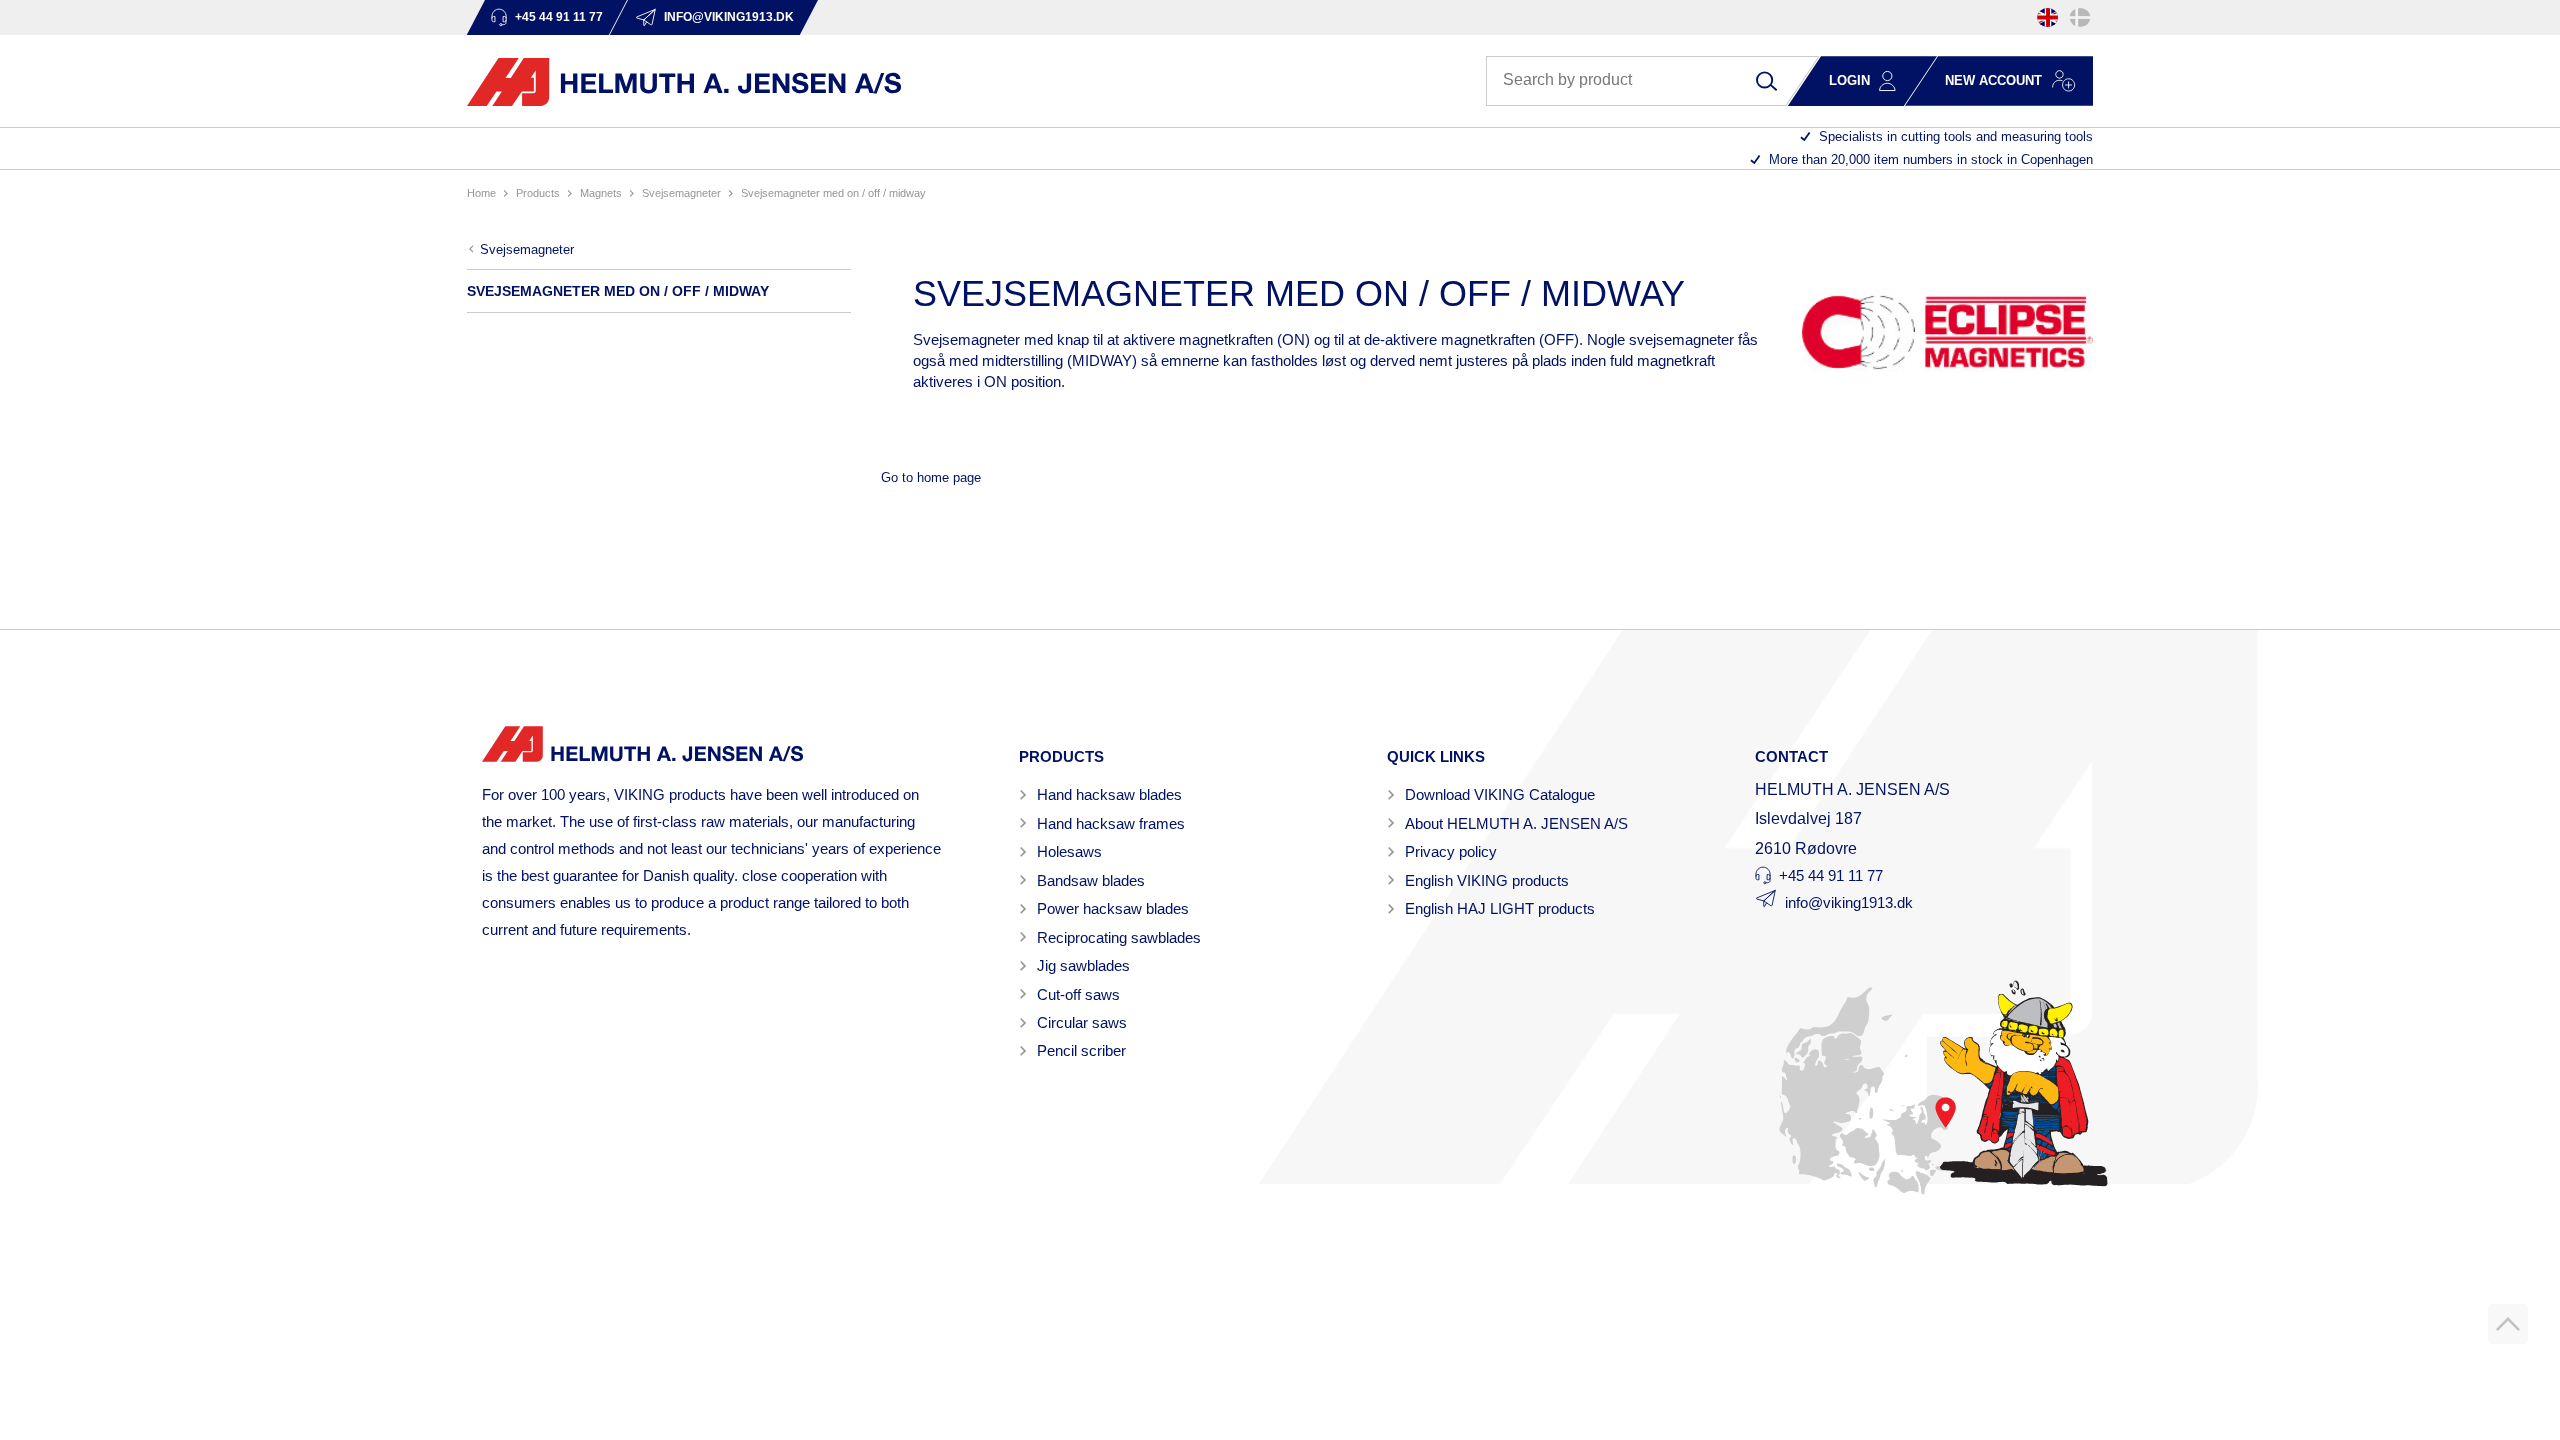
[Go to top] (2508, 1324)
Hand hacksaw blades (1109, 794)
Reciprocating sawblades (1119, 937)
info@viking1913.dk (1849, 902)
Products (538, 193)
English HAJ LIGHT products (1500, 908)
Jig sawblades (1083, 965)
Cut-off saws (1078, 994)
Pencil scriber (1081, 1050)
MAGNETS (601, 193)
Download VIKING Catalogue (1500, 794)
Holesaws (1069, 851)
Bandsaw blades (1091, 880)
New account (1993, 80)
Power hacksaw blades (1113, 908)
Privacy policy (1451, 851)
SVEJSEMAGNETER (681, 193)
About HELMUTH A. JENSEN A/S (1516, 823)
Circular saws (1082, 1022)
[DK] (2080, 17)
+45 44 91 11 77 (1831, 875)
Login (1849, 80)
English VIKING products (1487, 880)
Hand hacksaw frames (1111, 823)
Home (481, 193)
